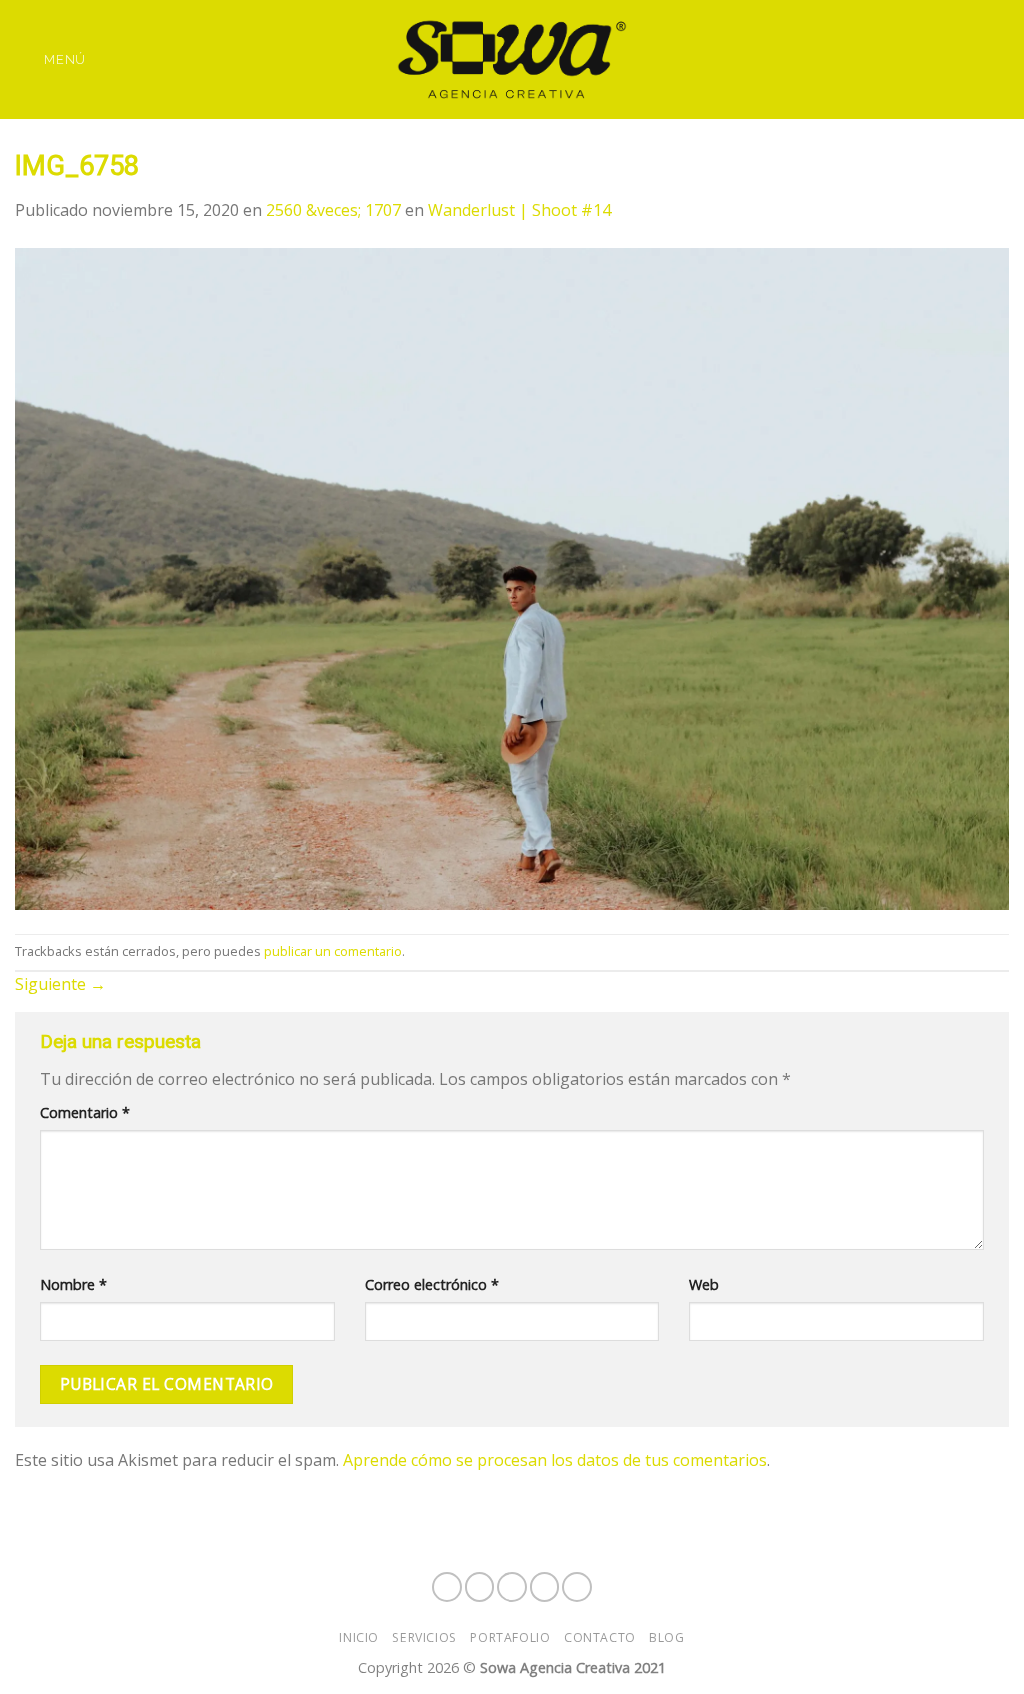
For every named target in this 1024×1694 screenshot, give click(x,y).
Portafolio (510, 1637)
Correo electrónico (432, 1284)
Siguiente (60, 984)
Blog (666, 1637)
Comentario (85, 1112)
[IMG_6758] (512, 577)
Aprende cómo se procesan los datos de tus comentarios (555, 1460)
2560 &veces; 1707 (333, 210)
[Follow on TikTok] (957, 46)
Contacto (600, 1637)
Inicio (359, 1637)
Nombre (73, 1284)
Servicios (424, 1637)
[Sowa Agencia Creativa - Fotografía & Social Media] (512, 59)
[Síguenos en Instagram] (931, 46)
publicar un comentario (333, 951)
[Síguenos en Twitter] (983, 46)
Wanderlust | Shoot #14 (519, 210)
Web (704, 1284)
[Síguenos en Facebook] (905, 46)
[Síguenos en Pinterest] (905, 73)
